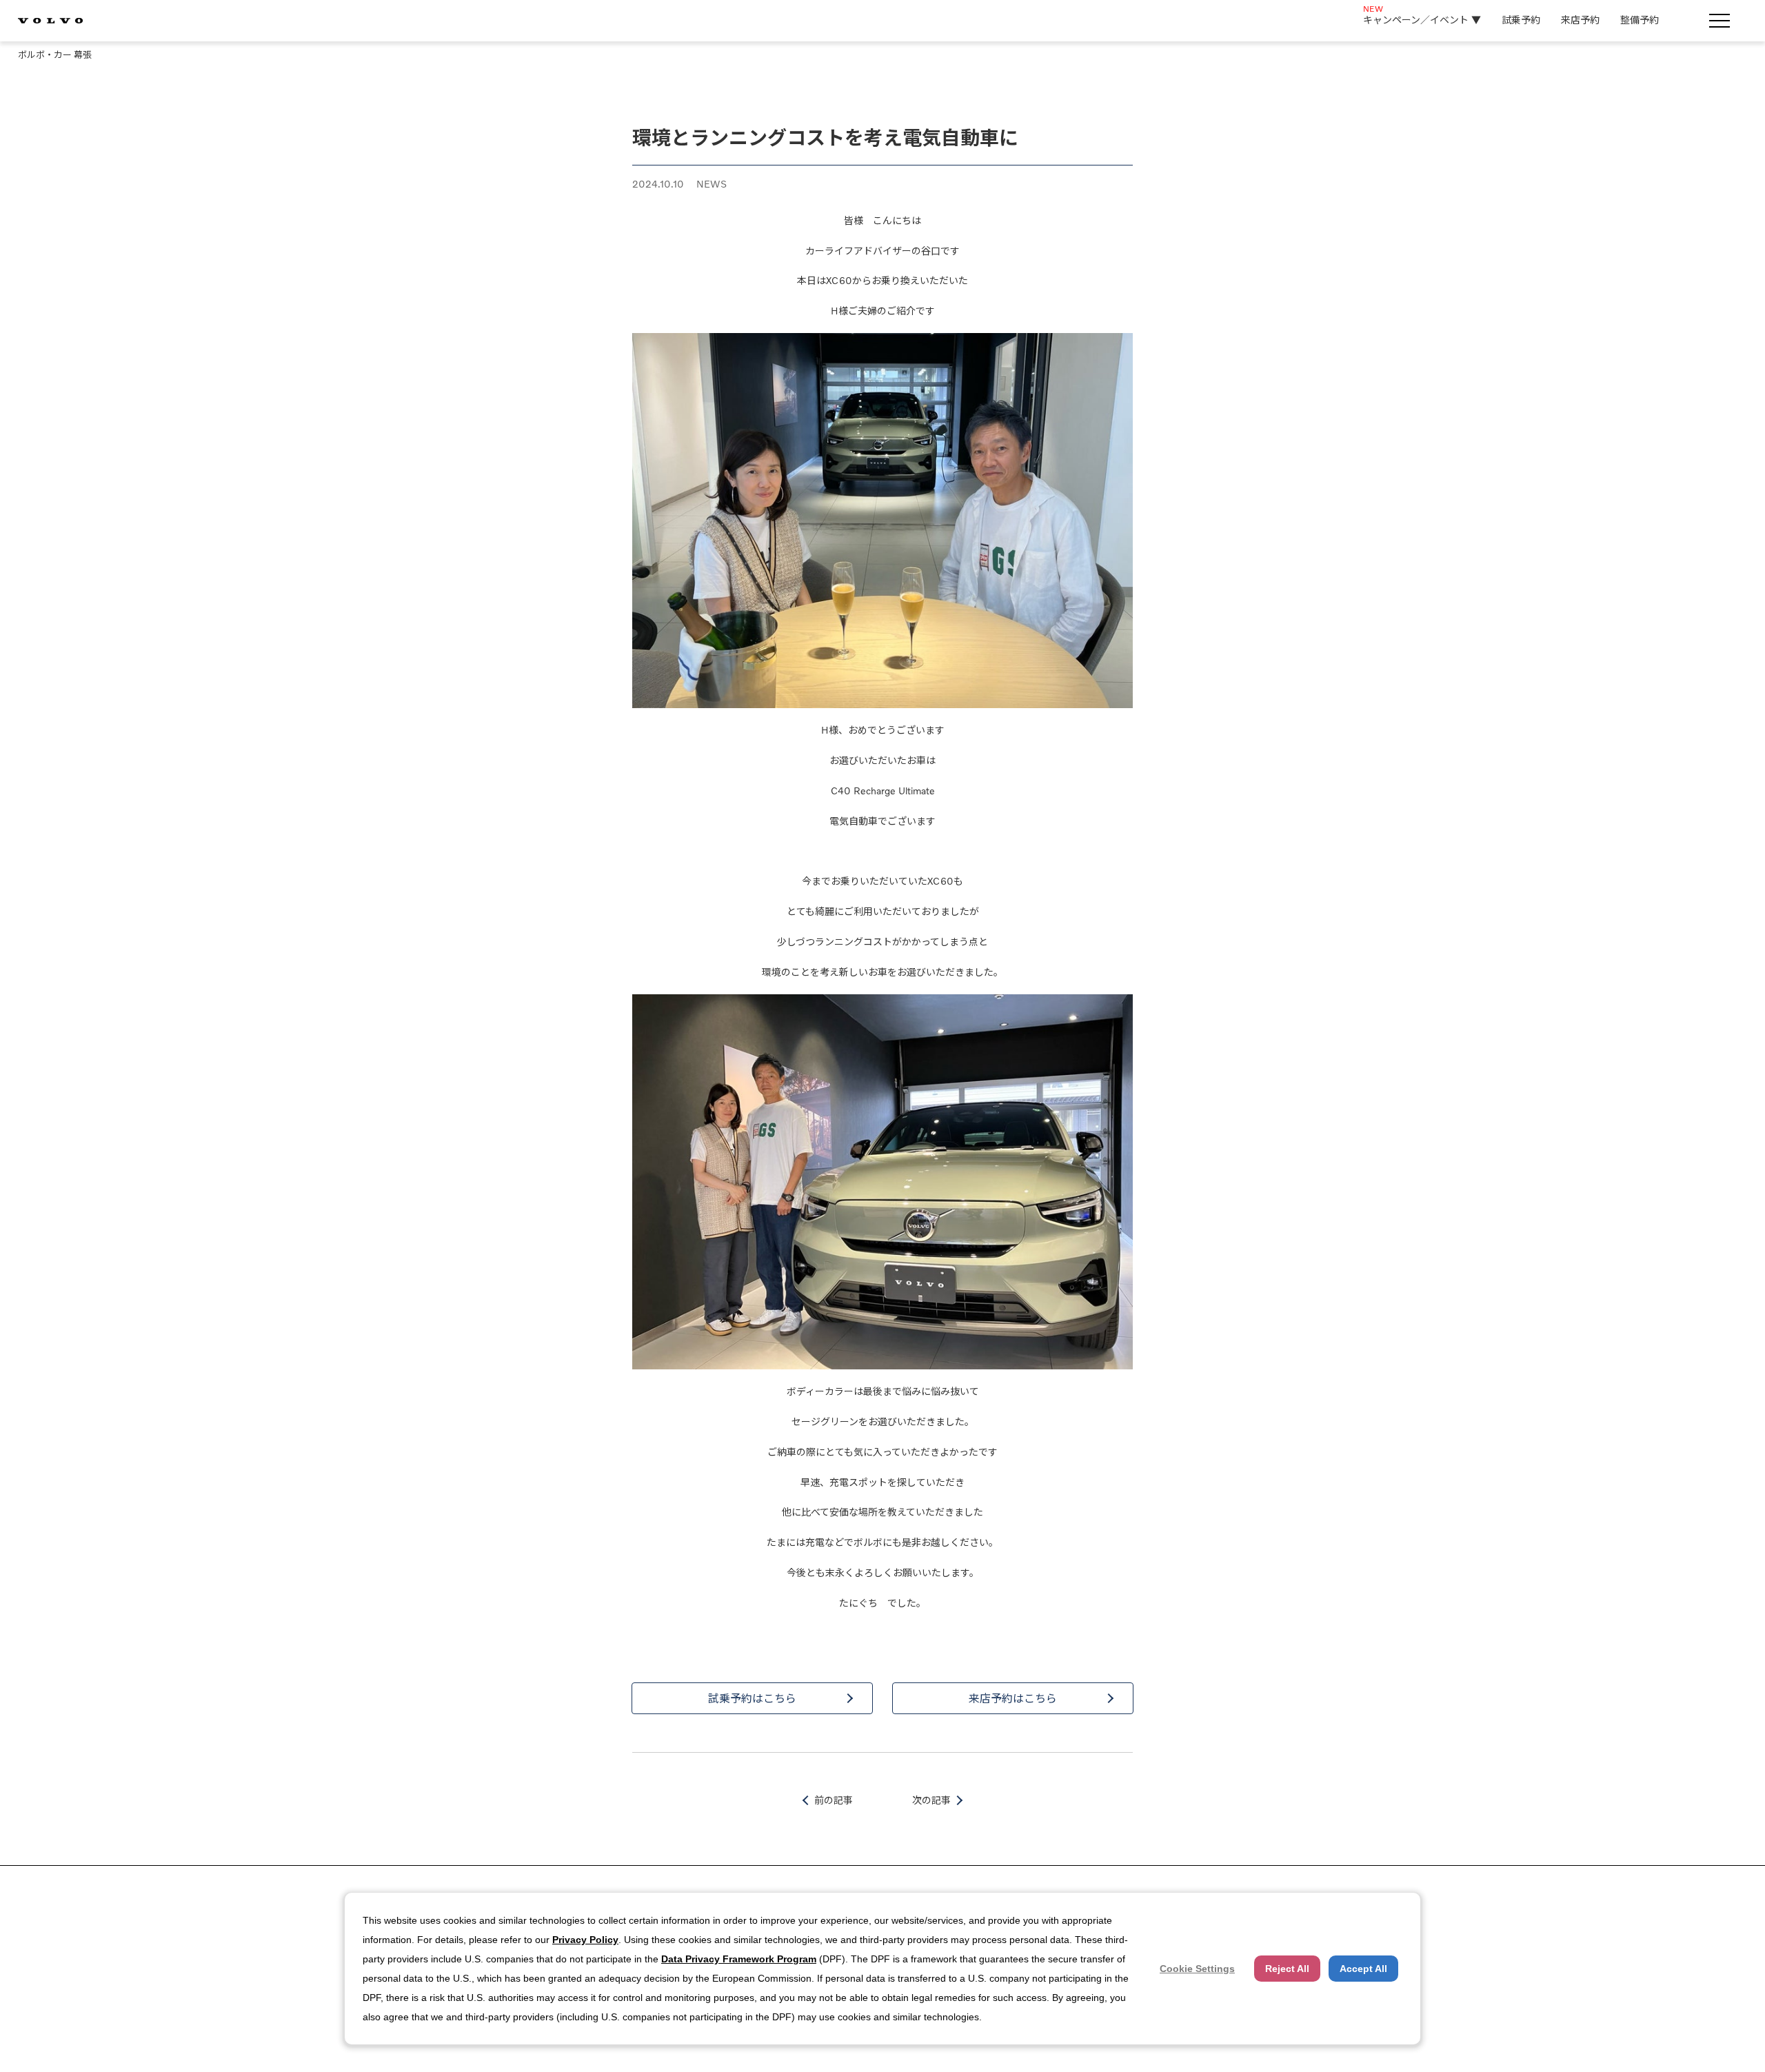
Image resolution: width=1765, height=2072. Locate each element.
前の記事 (834, 1800)
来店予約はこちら (1013, 1698)
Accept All (1363, 1969)
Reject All (1287, 1969)
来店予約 (1580, 20)
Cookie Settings (1197, 1969)
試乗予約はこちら (752, 1698)
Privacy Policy (585, 1940)
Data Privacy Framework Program (739, 1959)
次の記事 (931, 1800)
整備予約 (1640, 20)
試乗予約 (1521, 20)
